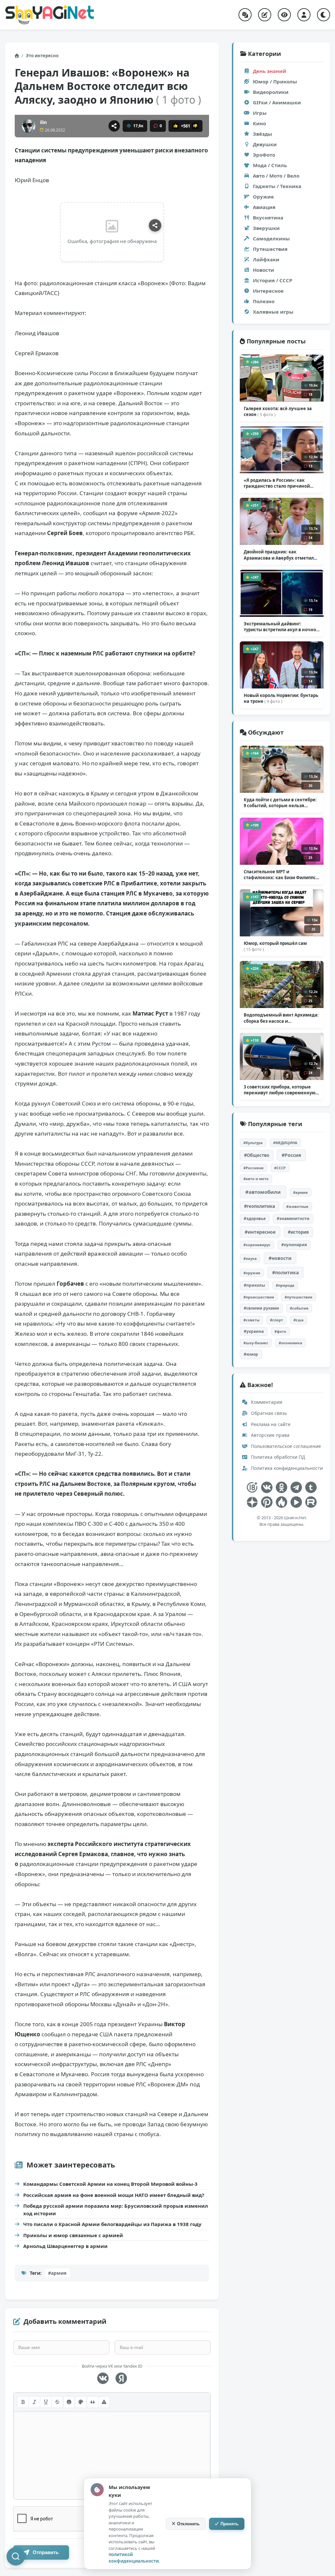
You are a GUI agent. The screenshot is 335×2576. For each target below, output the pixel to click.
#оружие (252, 1273)
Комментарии (266, 1402)
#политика (285, 1272)
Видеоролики (271, 92)
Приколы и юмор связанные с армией (73, 2235)
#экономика (291, 1343)
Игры (260, 113)
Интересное (268, 291)
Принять (229, 2524)
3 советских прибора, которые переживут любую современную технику (280, 1090)
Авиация (264, 207)
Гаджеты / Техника (277, 186)
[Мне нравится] (176, 126)
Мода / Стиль (270, 165)
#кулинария (294, 1245)
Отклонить (188, 2524)
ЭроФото (264, 155)
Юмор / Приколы (275, 81)
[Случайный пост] (245, 15)
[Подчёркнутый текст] (46, 2402)
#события (299, 1308)
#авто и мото (256, 1179)
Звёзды (263, 134)
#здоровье (255, 1218)
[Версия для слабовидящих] (284, 15)
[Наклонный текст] (34, 2402)
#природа (285, 1285)
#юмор (251, 1354)
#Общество (257, 1155)
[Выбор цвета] (81, 2402)
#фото (280, 1331)
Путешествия (270, 249)
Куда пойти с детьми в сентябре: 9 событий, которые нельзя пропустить (280, 803)
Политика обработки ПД (277, 1457)
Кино (259, 123)
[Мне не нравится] (195, 126)
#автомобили (263, 1192)
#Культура (253, 1143)
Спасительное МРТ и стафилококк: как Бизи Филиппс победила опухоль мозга (281, 875)
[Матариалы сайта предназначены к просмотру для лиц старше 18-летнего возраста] (252, 1487)
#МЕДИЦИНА (285, 1143)
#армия (57, 2273)
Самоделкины (271, 238)
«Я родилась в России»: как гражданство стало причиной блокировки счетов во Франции (279, 483)
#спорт (276, 1320)
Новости (264, 270)
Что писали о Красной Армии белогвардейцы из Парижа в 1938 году (112, 2224)
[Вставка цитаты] (93, 2402)
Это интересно (42, 56)
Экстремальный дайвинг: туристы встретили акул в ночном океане (282, 627)
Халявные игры (273, 312)
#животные (297, 1206)
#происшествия (259, 1297)
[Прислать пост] (265, 15)
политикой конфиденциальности (134, 2558)
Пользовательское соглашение (285, 1446)
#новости (280, 1258)
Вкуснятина (268, 218)
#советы (251, 1320)
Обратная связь (268, 1413)
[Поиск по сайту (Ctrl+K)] (16, 2556)
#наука (250, 1258)
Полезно (264, 301)
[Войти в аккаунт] (304, 15)
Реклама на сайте (270, 1424)
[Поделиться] (114, 126)
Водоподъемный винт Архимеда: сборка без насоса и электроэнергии (281, 1018)
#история (298, 1232)
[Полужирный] (23, 2402)
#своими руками (261, 1308)
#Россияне (254, 1168)
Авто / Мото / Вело (276, 176)
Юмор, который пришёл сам (275, 946)
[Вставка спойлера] (104, 2402)
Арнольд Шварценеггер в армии (65, 2246)
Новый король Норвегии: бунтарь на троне (281, 698)
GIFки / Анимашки (277, 102)
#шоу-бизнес (256, 1343)
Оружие (263, 197)
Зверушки (266, 228)
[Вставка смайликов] (69, 2402)
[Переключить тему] (324, 15)
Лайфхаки (266, 259)
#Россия (291, 1155)
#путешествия (299, 1297)
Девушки (265, 144)
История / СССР (273, 280)
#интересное (260, 1232)
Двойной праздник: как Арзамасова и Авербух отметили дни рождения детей (280, 555)
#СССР (280, 1168)
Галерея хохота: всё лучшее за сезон (278, 411)
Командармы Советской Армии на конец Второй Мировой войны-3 (110, 2184)
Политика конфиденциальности (286, 1468)
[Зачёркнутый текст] (57, 2402)
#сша (299, 1320)
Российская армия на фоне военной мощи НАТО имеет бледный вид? (114, 2195)
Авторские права (270, 1435)
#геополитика (260, 1206)
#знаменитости (293, 1218)
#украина (254, 1331)
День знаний (270, 71)
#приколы (254, 1285)
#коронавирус (257, 1245)
